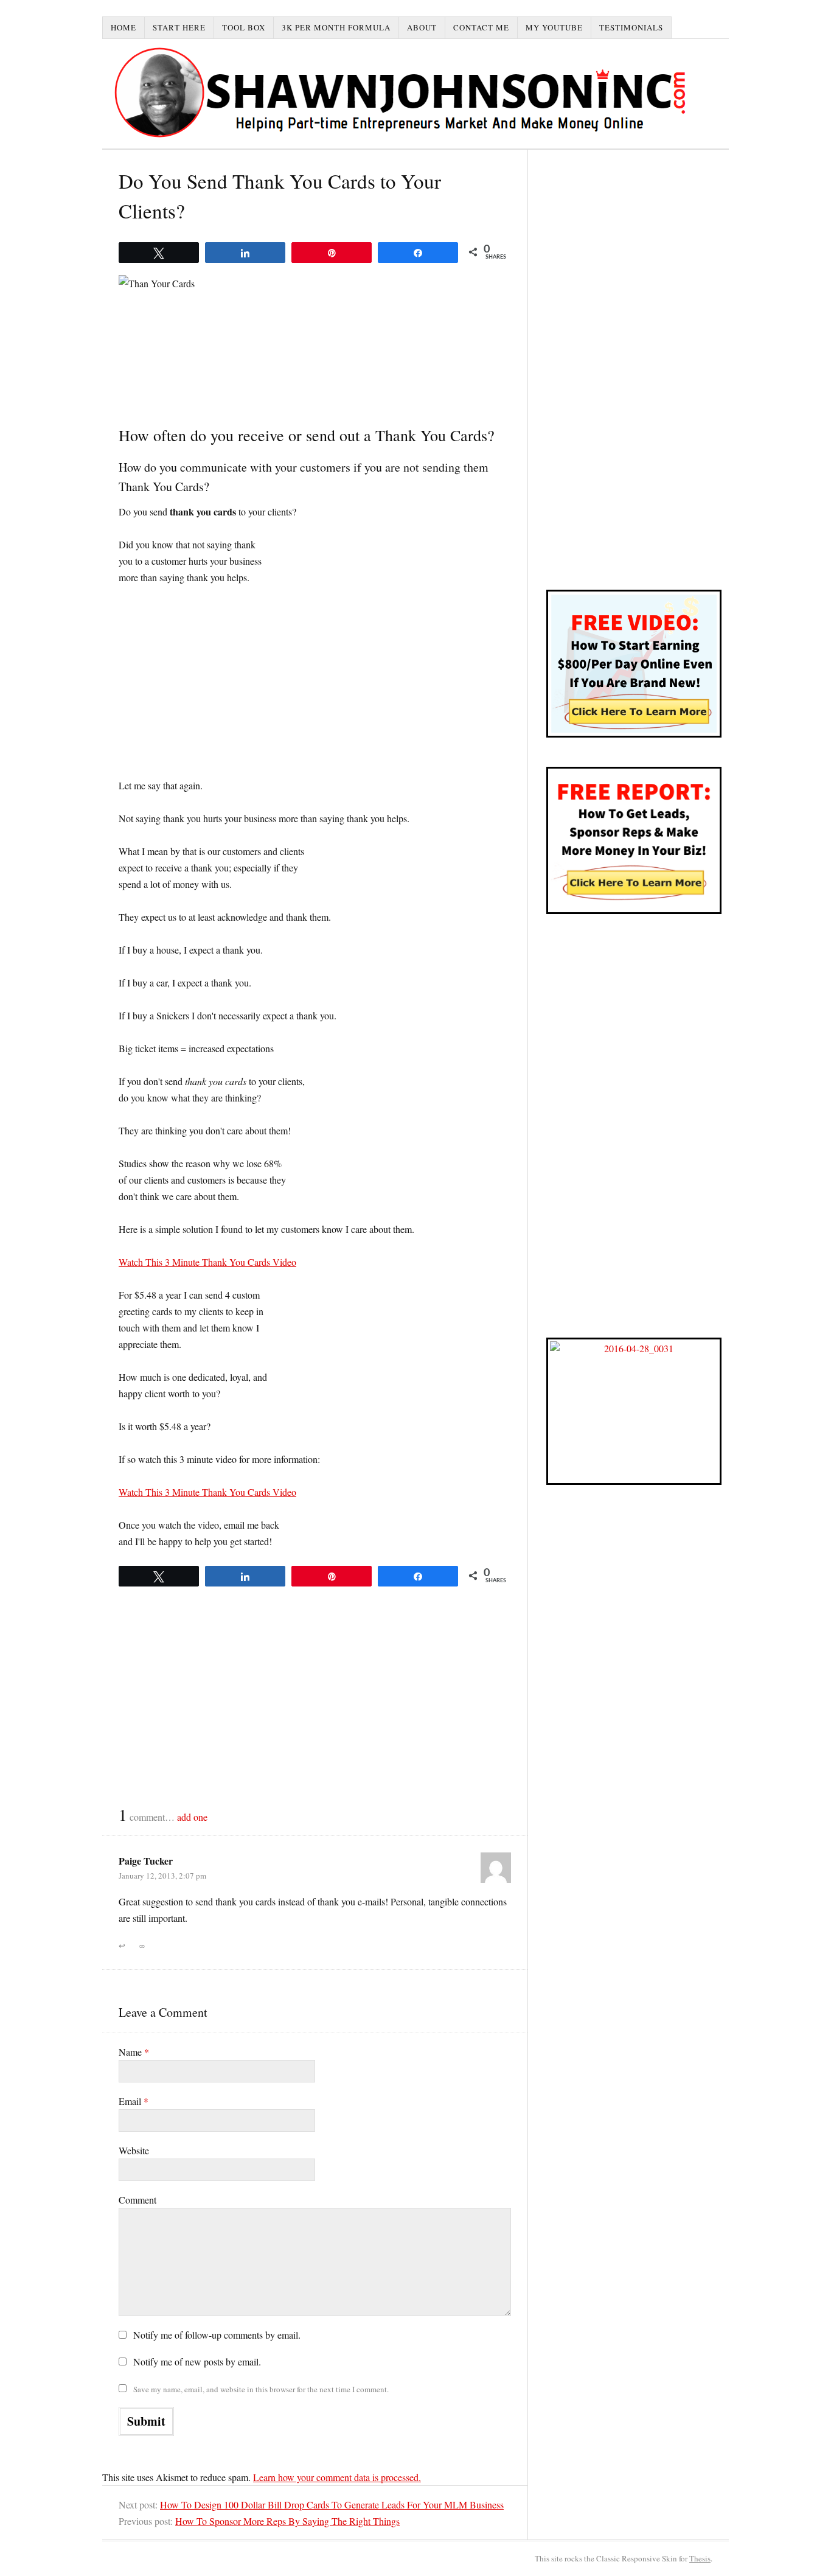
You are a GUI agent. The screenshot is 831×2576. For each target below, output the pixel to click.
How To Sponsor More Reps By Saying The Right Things (287, 2521)
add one (192, 1817)
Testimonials (631, 27)
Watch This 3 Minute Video (207, 1262)
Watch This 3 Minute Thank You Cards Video (207, 1492)
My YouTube (554, 27)
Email (134, 2101)
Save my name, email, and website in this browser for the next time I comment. (261, 2389)
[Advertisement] (315, 687)
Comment (137, 2200)
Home (123, 27)
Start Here (179, 27)
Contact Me (481, 27)
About (422, 27)
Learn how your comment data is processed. (337, 2477)
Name (134, 2052)
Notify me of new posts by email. (197, 2361)
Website (134, 2150)
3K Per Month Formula (336, 27)
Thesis (700, 2558)
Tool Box (244, 27)
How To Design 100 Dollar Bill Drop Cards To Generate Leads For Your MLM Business (332, 2504)
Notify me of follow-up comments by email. (217, 2335)
